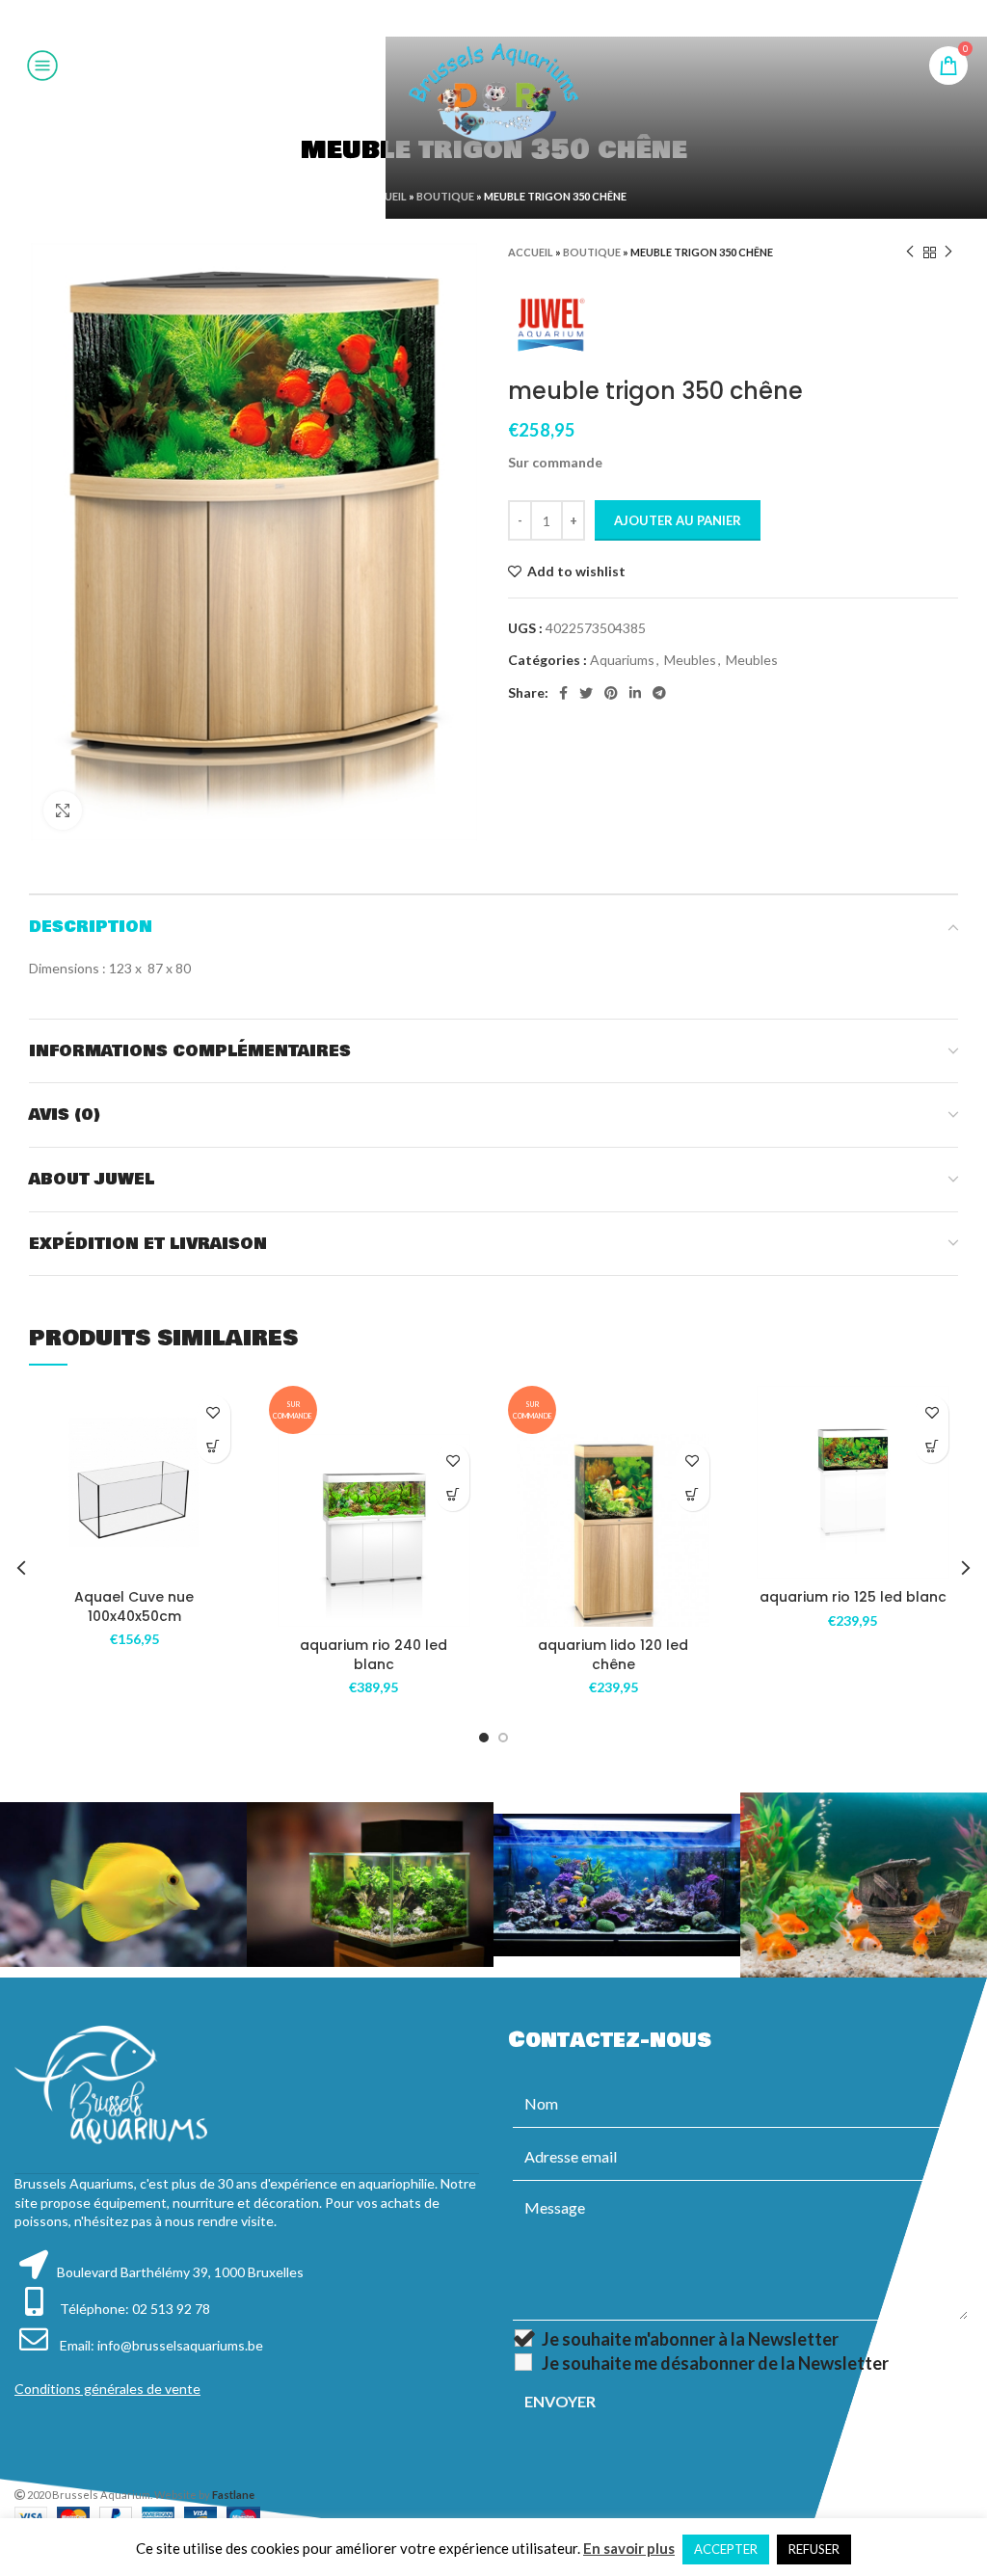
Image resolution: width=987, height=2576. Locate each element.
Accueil (384, 196)
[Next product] (948, 252)
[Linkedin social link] (517, 18)
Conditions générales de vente (107, 2389)
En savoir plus (629, 2548)
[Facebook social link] (445, 18)
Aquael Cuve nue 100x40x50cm (134, 1607)
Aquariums (622, 660)
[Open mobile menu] (42, 66)
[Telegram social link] (541, 18)
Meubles (690, 660)
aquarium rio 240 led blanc (373, 1655)
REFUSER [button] (814, 2549)
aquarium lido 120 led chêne (613, 1655)
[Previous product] (910, 252)
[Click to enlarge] (63, 810)
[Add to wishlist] (213, 1412)
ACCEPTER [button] (726, 2549)
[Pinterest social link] (493, 18)
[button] (213, 1446)
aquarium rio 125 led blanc (853, 1597)
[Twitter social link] (467, 18)
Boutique (445, 196)
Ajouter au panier (678, 520)
